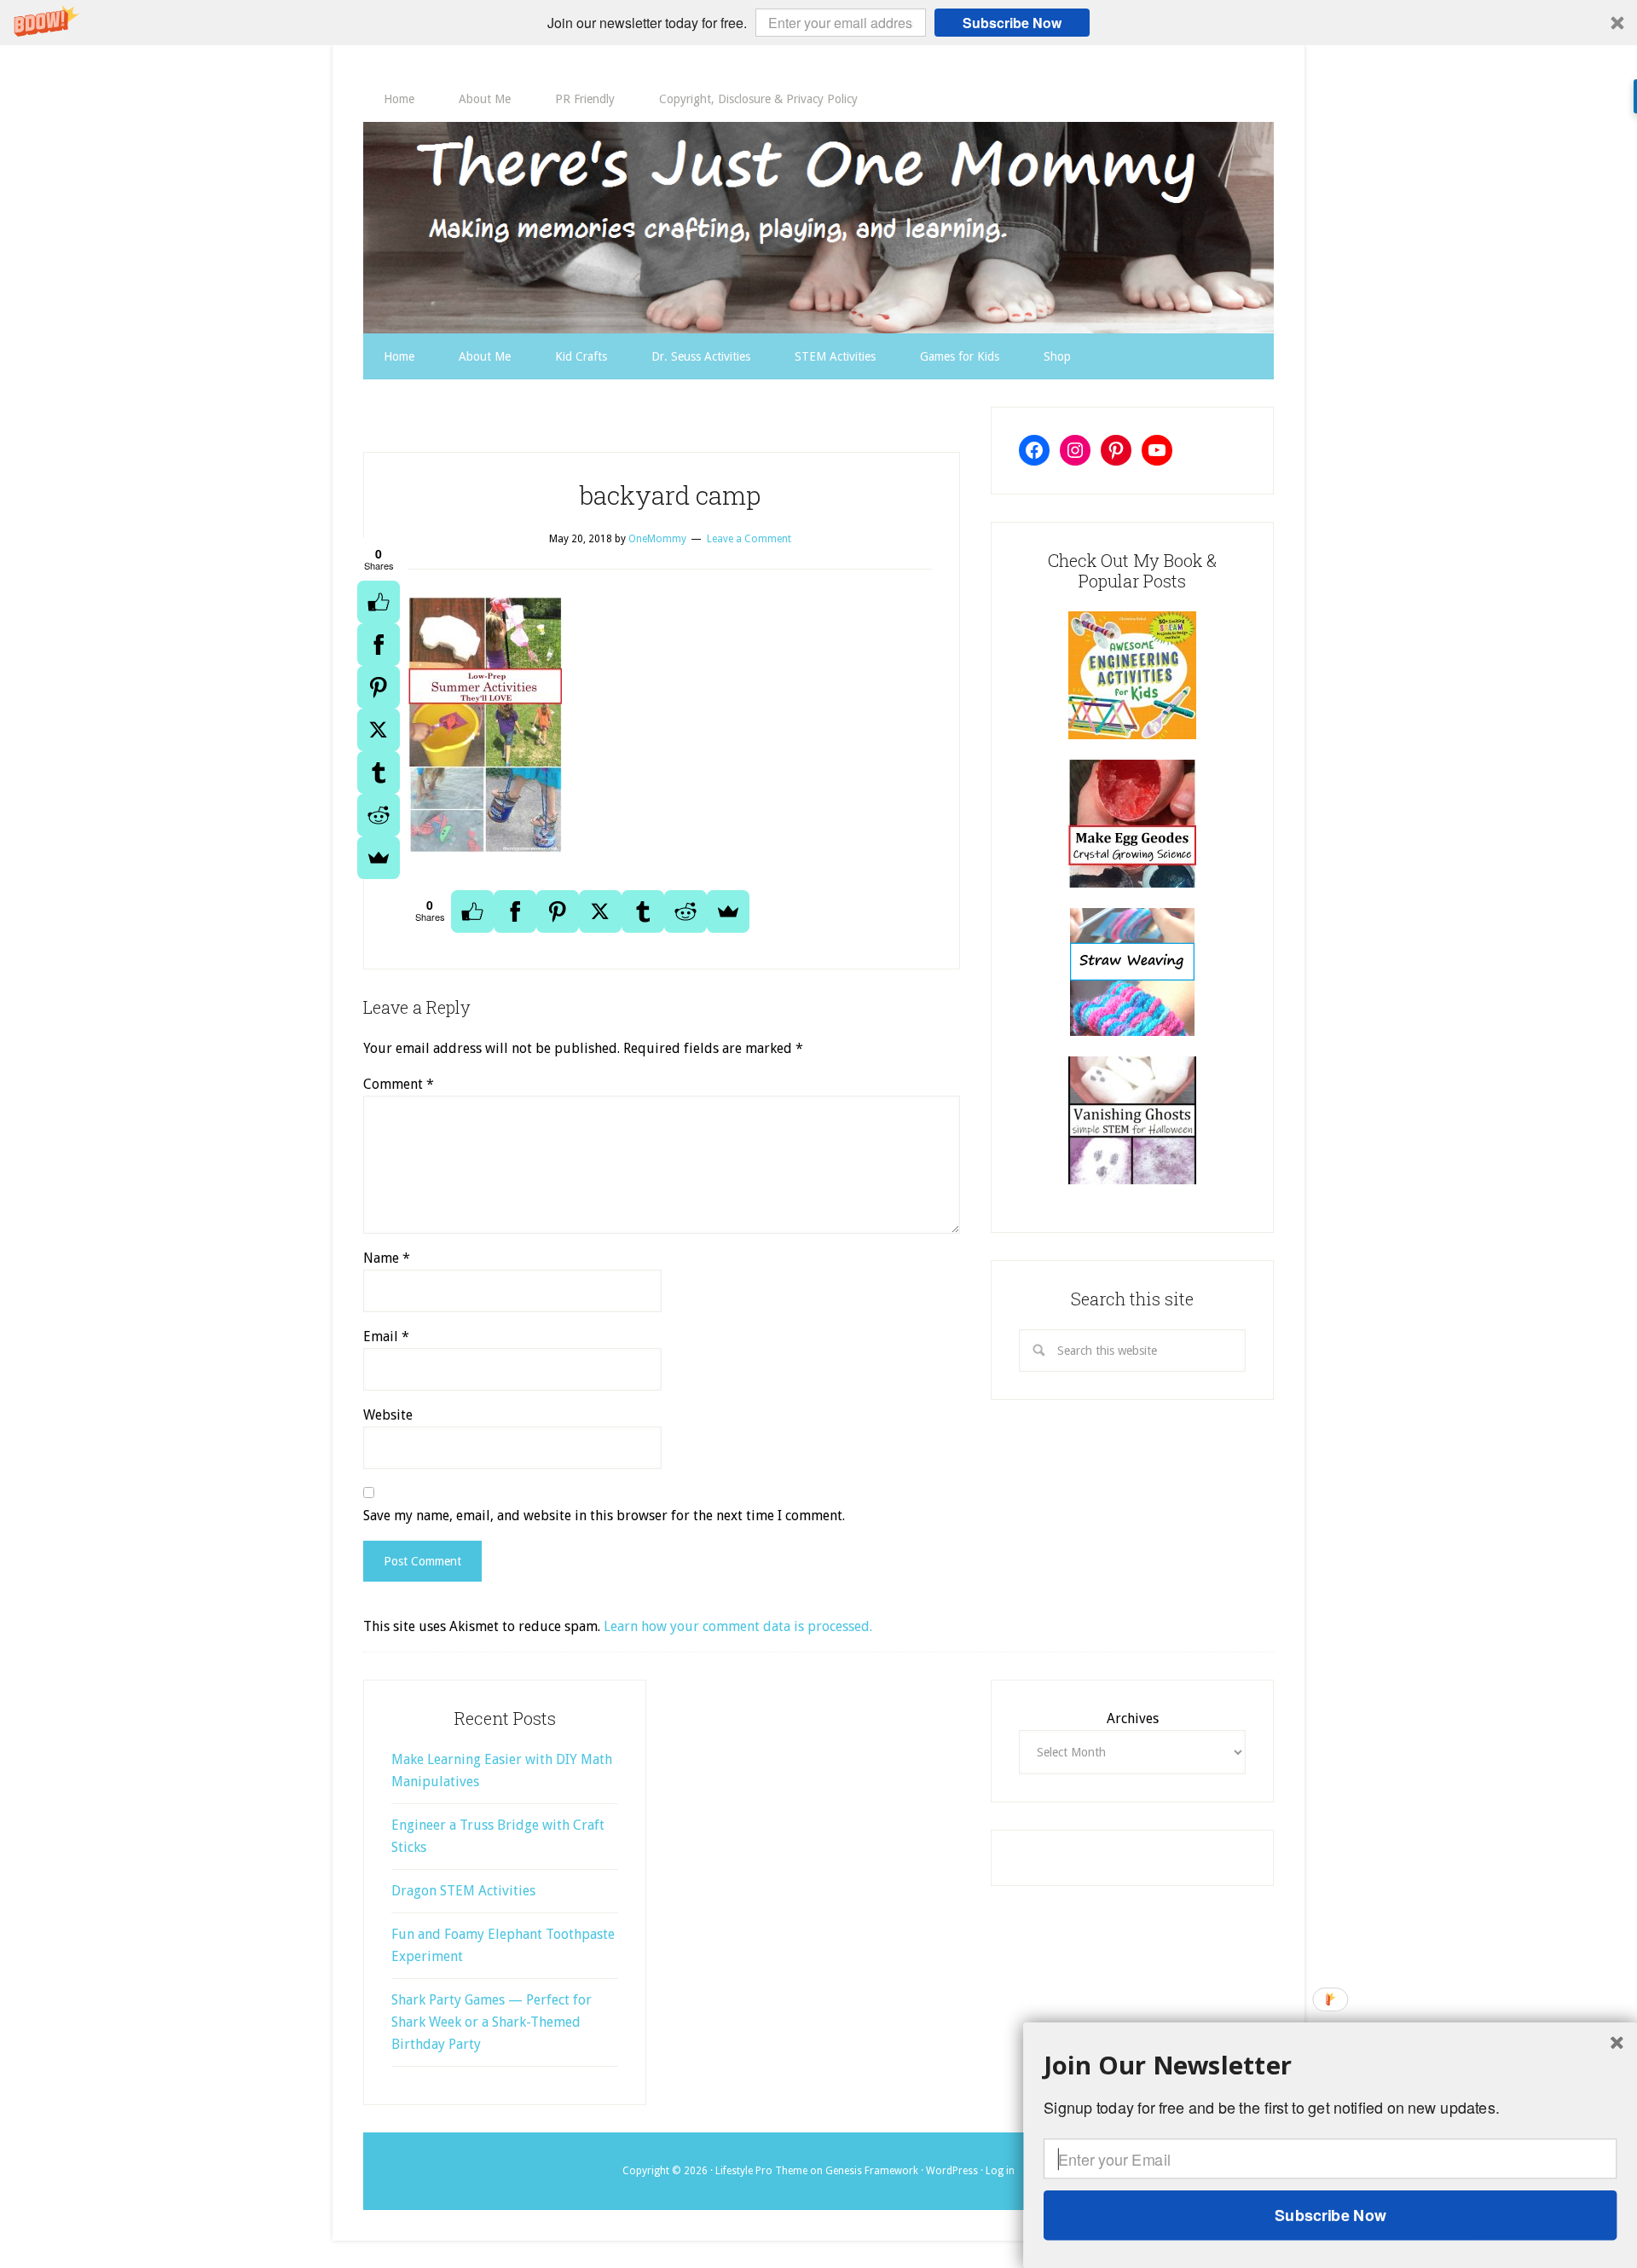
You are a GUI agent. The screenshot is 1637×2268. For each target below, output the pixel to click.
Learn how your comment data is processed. (738, 1626)
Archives (1133, 1718)
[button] (818, 23)
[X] (379, 730)
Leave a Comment (749, 539)
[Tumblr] (379, 772)
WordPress (952, 2171)
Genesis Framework (872, 2171)
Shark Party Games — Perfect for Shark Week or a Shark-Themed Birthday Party (492, 2022)
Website (388, 1415)
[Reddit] (379, 815)
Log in (1000, 2171)
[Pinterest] (379, 687)
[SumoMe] (379, 858)
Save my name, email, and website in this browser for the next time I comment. (604, 1516)
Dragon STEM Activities (463, 1891)
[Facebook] (379, 645)
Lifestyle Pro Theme (761, 2171)
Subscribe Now (1012, 23)
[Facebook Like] (379, 602)
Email (386, 1336)
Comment (399, 1084)
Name (387, 1258)
